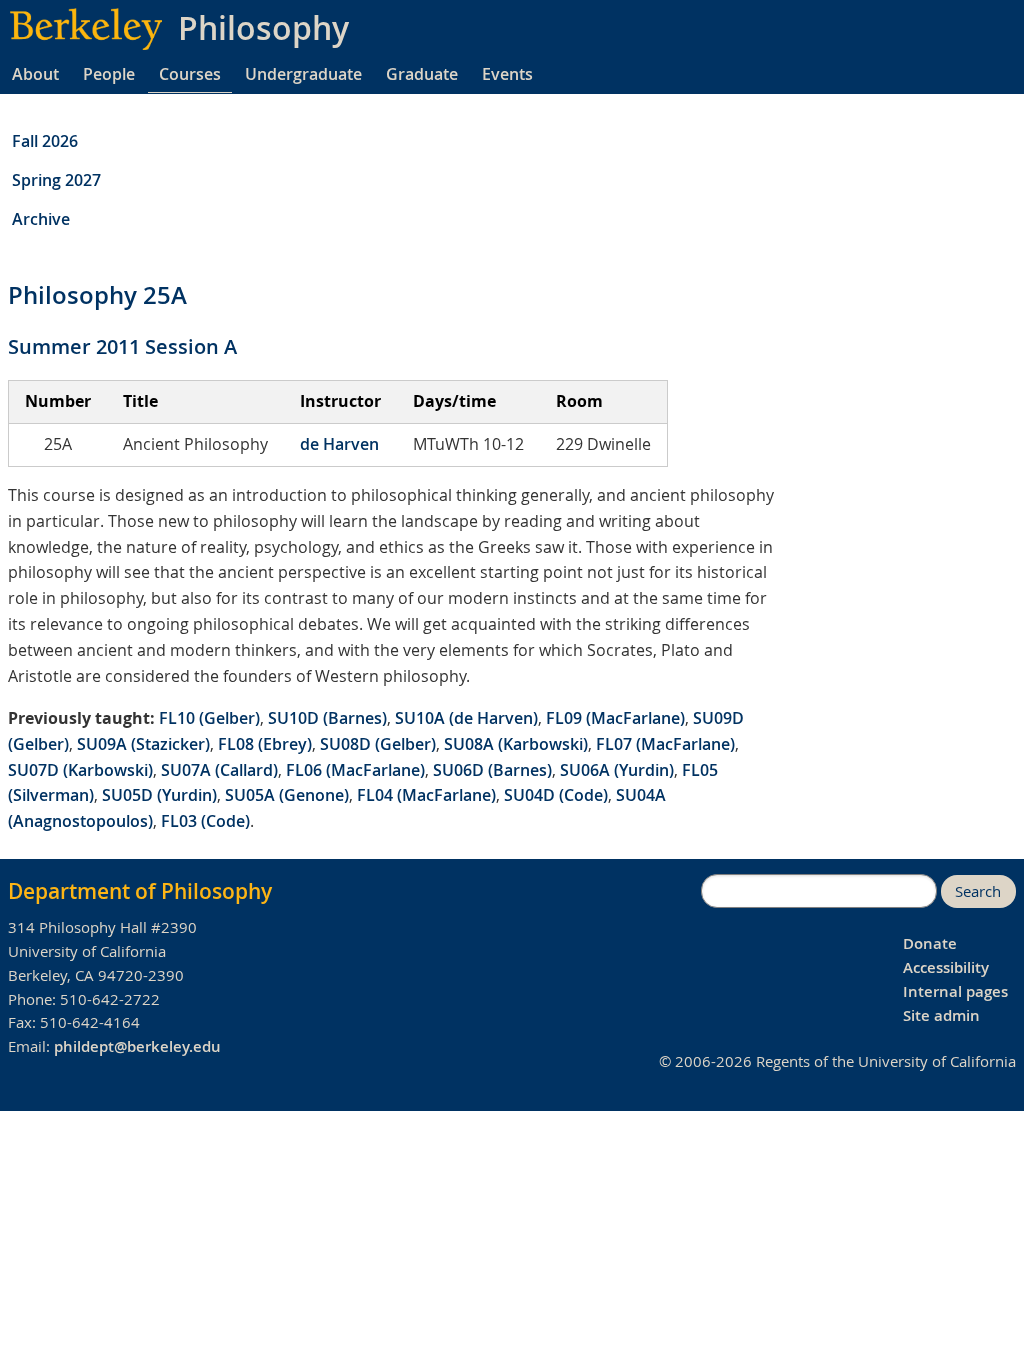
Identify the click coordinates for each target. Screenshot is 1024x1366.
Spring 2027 (56, 180)
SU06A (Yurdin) (617, 770)
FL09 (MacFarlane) (615, 718)
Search (978, 891)
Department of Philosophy (140, 891)
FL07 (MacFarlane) (665, 744)
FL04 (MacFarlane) (426, 795)
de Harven (339, 444)
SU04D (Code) (556, 795)
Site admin (941, 1015)
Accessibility (946, 967)
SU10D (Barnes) (327, 718)
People (109, 74)
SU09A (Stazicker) (143, 744)
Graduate (422, 74)
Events (507, 74)
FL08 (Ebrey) (265, 744)
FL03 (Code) (205, 821)
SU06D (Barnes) (492, 770)
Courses (190, 74)
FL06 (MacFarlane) (355, 770)
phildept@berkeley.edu (137, 1046)
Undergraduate (303, 74)
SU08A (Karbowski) (516, 744)
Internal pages (955, 991)
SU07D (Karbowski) (80, 770)
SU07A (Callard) (219, 770)
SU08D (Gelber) (378, 744)
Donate (930, 943)
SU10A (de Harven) (466, 718)
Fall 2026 (45, 141)
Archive (41, 219)
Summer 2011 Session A (122, 346)
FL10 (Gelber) (209, 718)
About (35, 74)
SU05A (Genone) (287, 795)
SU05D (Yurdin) (159, 795)
